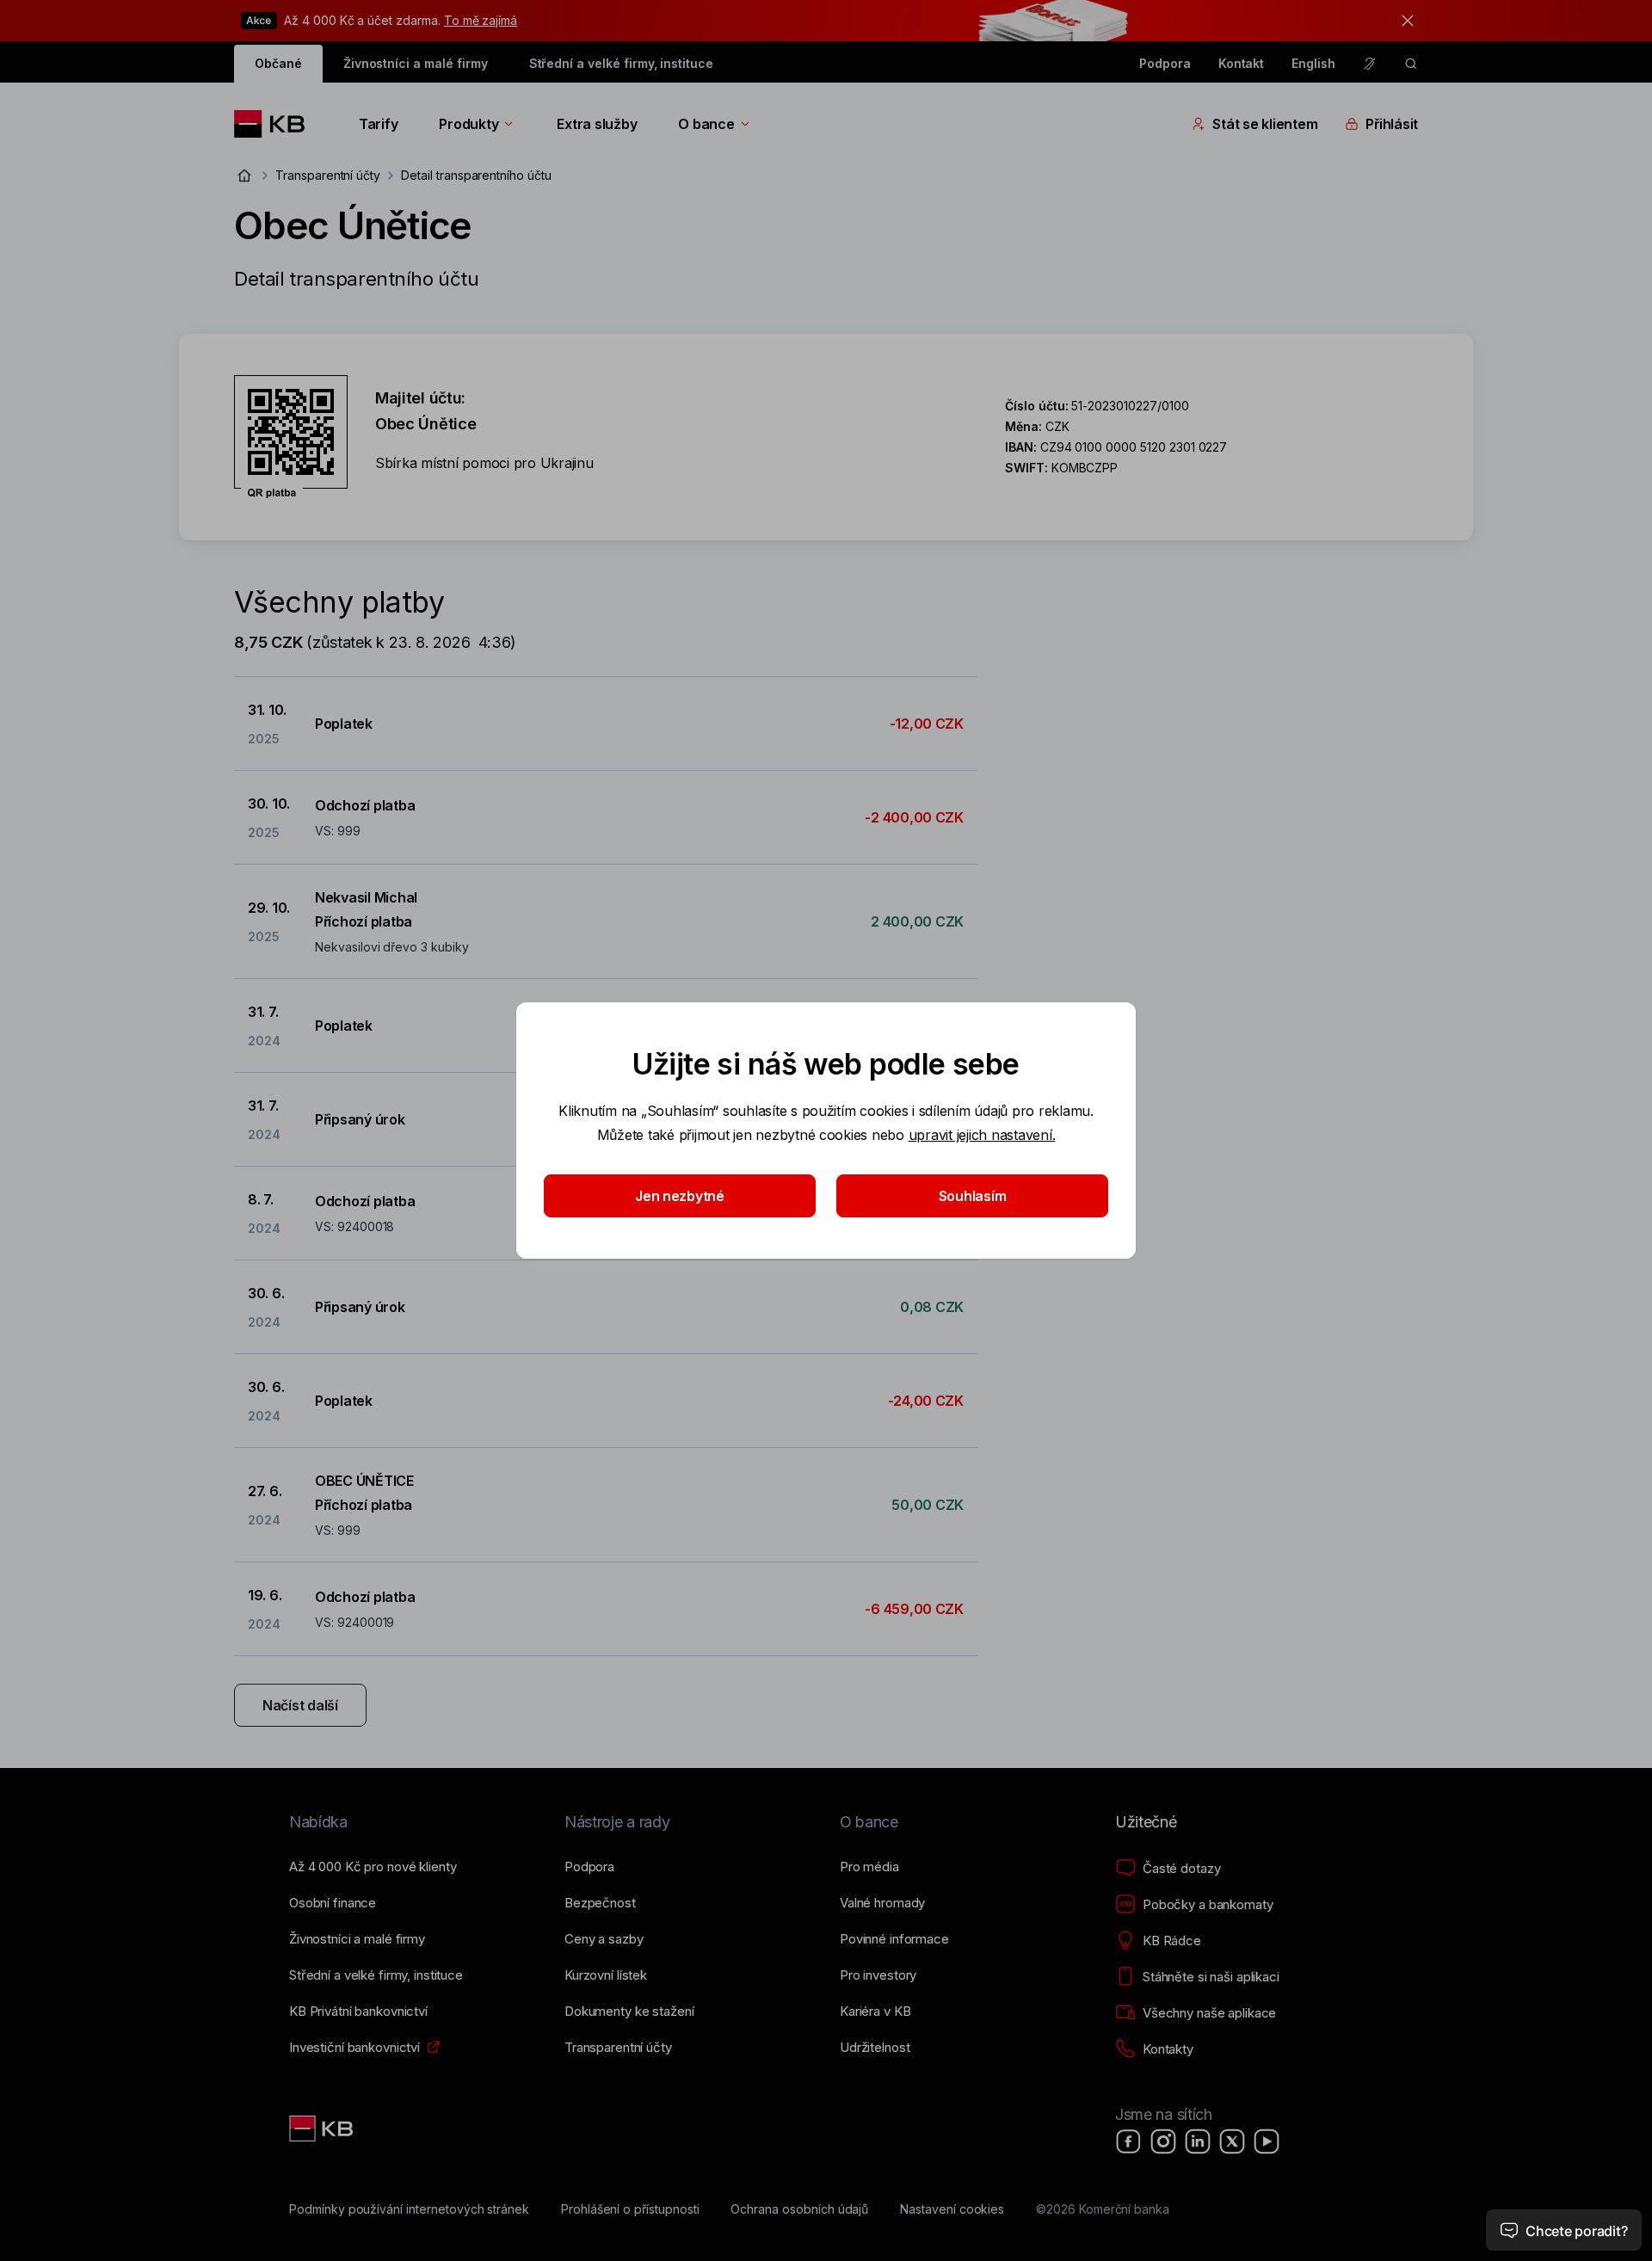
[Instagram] (1163, 2141)
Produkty (468, 124)
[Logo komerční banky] (276, 124)
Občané (278, 63)
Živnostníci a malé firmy (416, 63)
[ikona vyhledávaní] (1411, 64)
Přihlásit (1392, 124)
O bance (706, 124)
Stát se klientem (1265, 124)
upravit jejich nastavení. (982, 1135)
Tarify (378, 124)
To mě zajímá (481, 20)
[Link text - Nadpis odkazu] (323, 2129)
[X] (1232, 2141)
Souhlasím (973, 1196)
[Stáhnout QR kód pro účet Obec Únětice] (291, 437)
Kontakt (1242, 63)
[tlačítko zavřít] (1403, 21)
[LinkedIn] (1198, 2141)
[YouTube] (1267, 2141)
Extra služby (597, 124)
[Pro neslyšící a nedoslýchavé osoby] (1370, 64)
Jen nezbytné (680, 1196)
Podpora (1165, 63)
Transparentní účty (328, 175)
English (1313, 63)
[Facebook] (1129, 2141)
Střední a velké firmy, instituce (621, 63)
